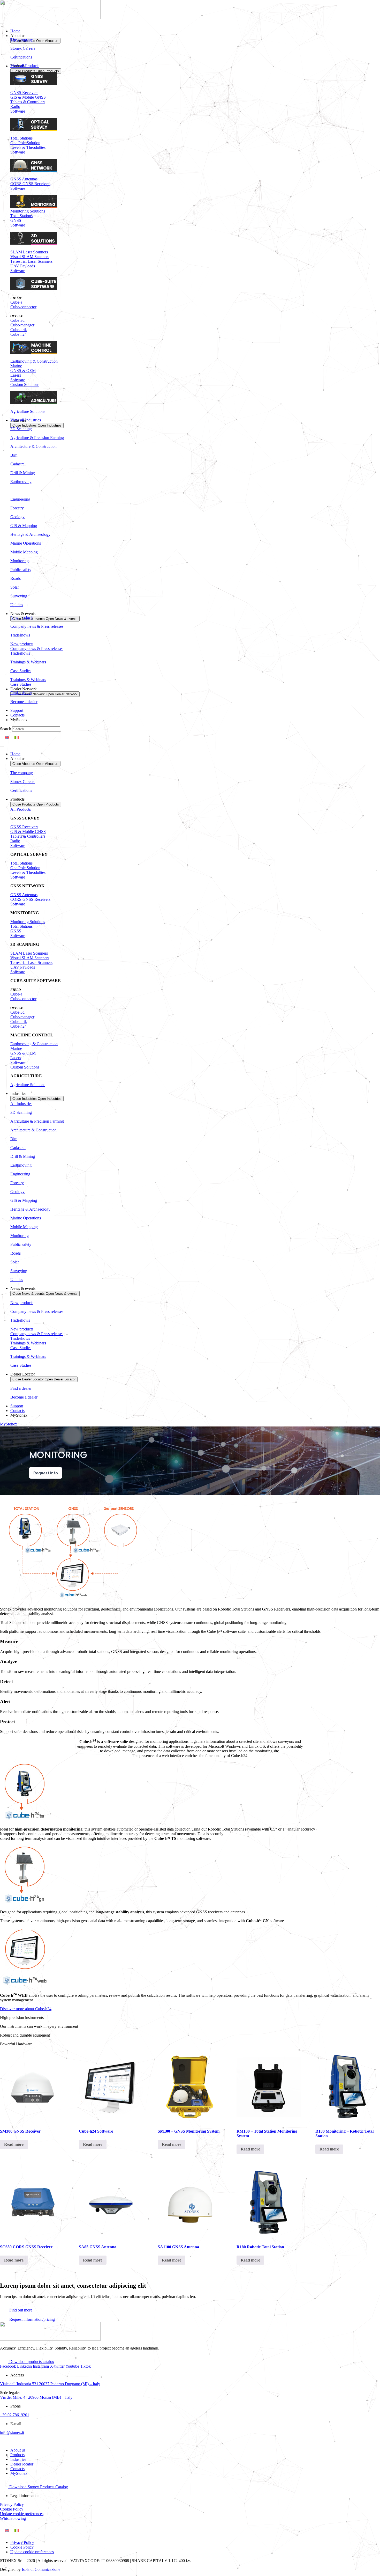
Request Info (46, 1473)
